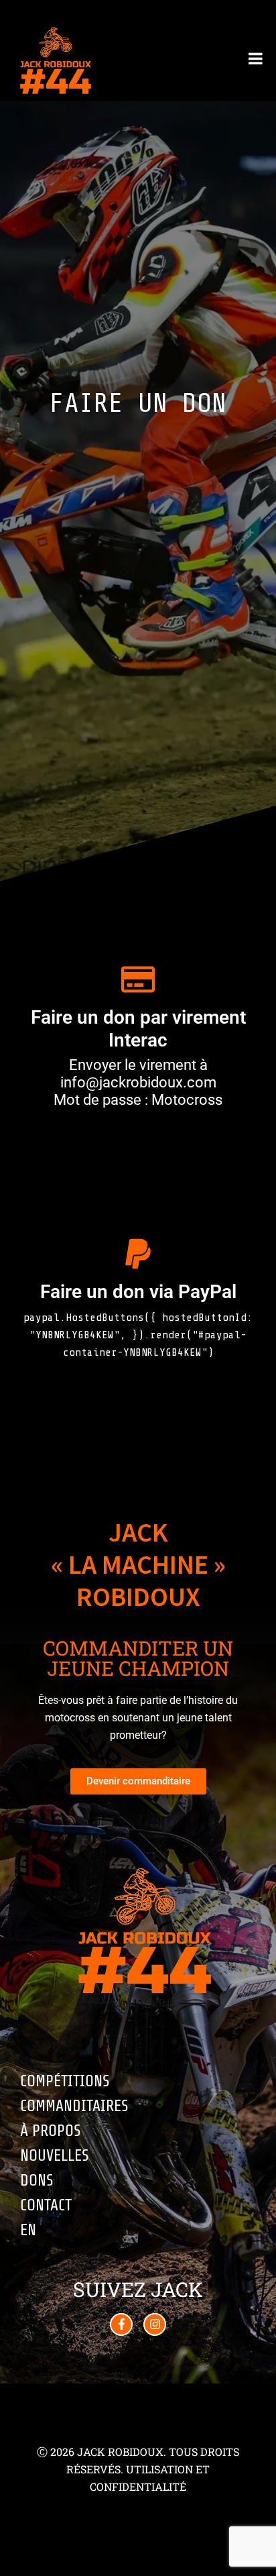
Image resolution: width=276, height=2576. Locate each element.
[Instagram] (155, 2324)
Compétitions (65, 2081)
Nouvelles (55, 2156)
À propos (51, 2131)
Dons (37, 2181)
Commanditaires (74, 2106)
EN (28, 2230)
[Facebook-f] (121, 2324)
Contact (46, 2205)
